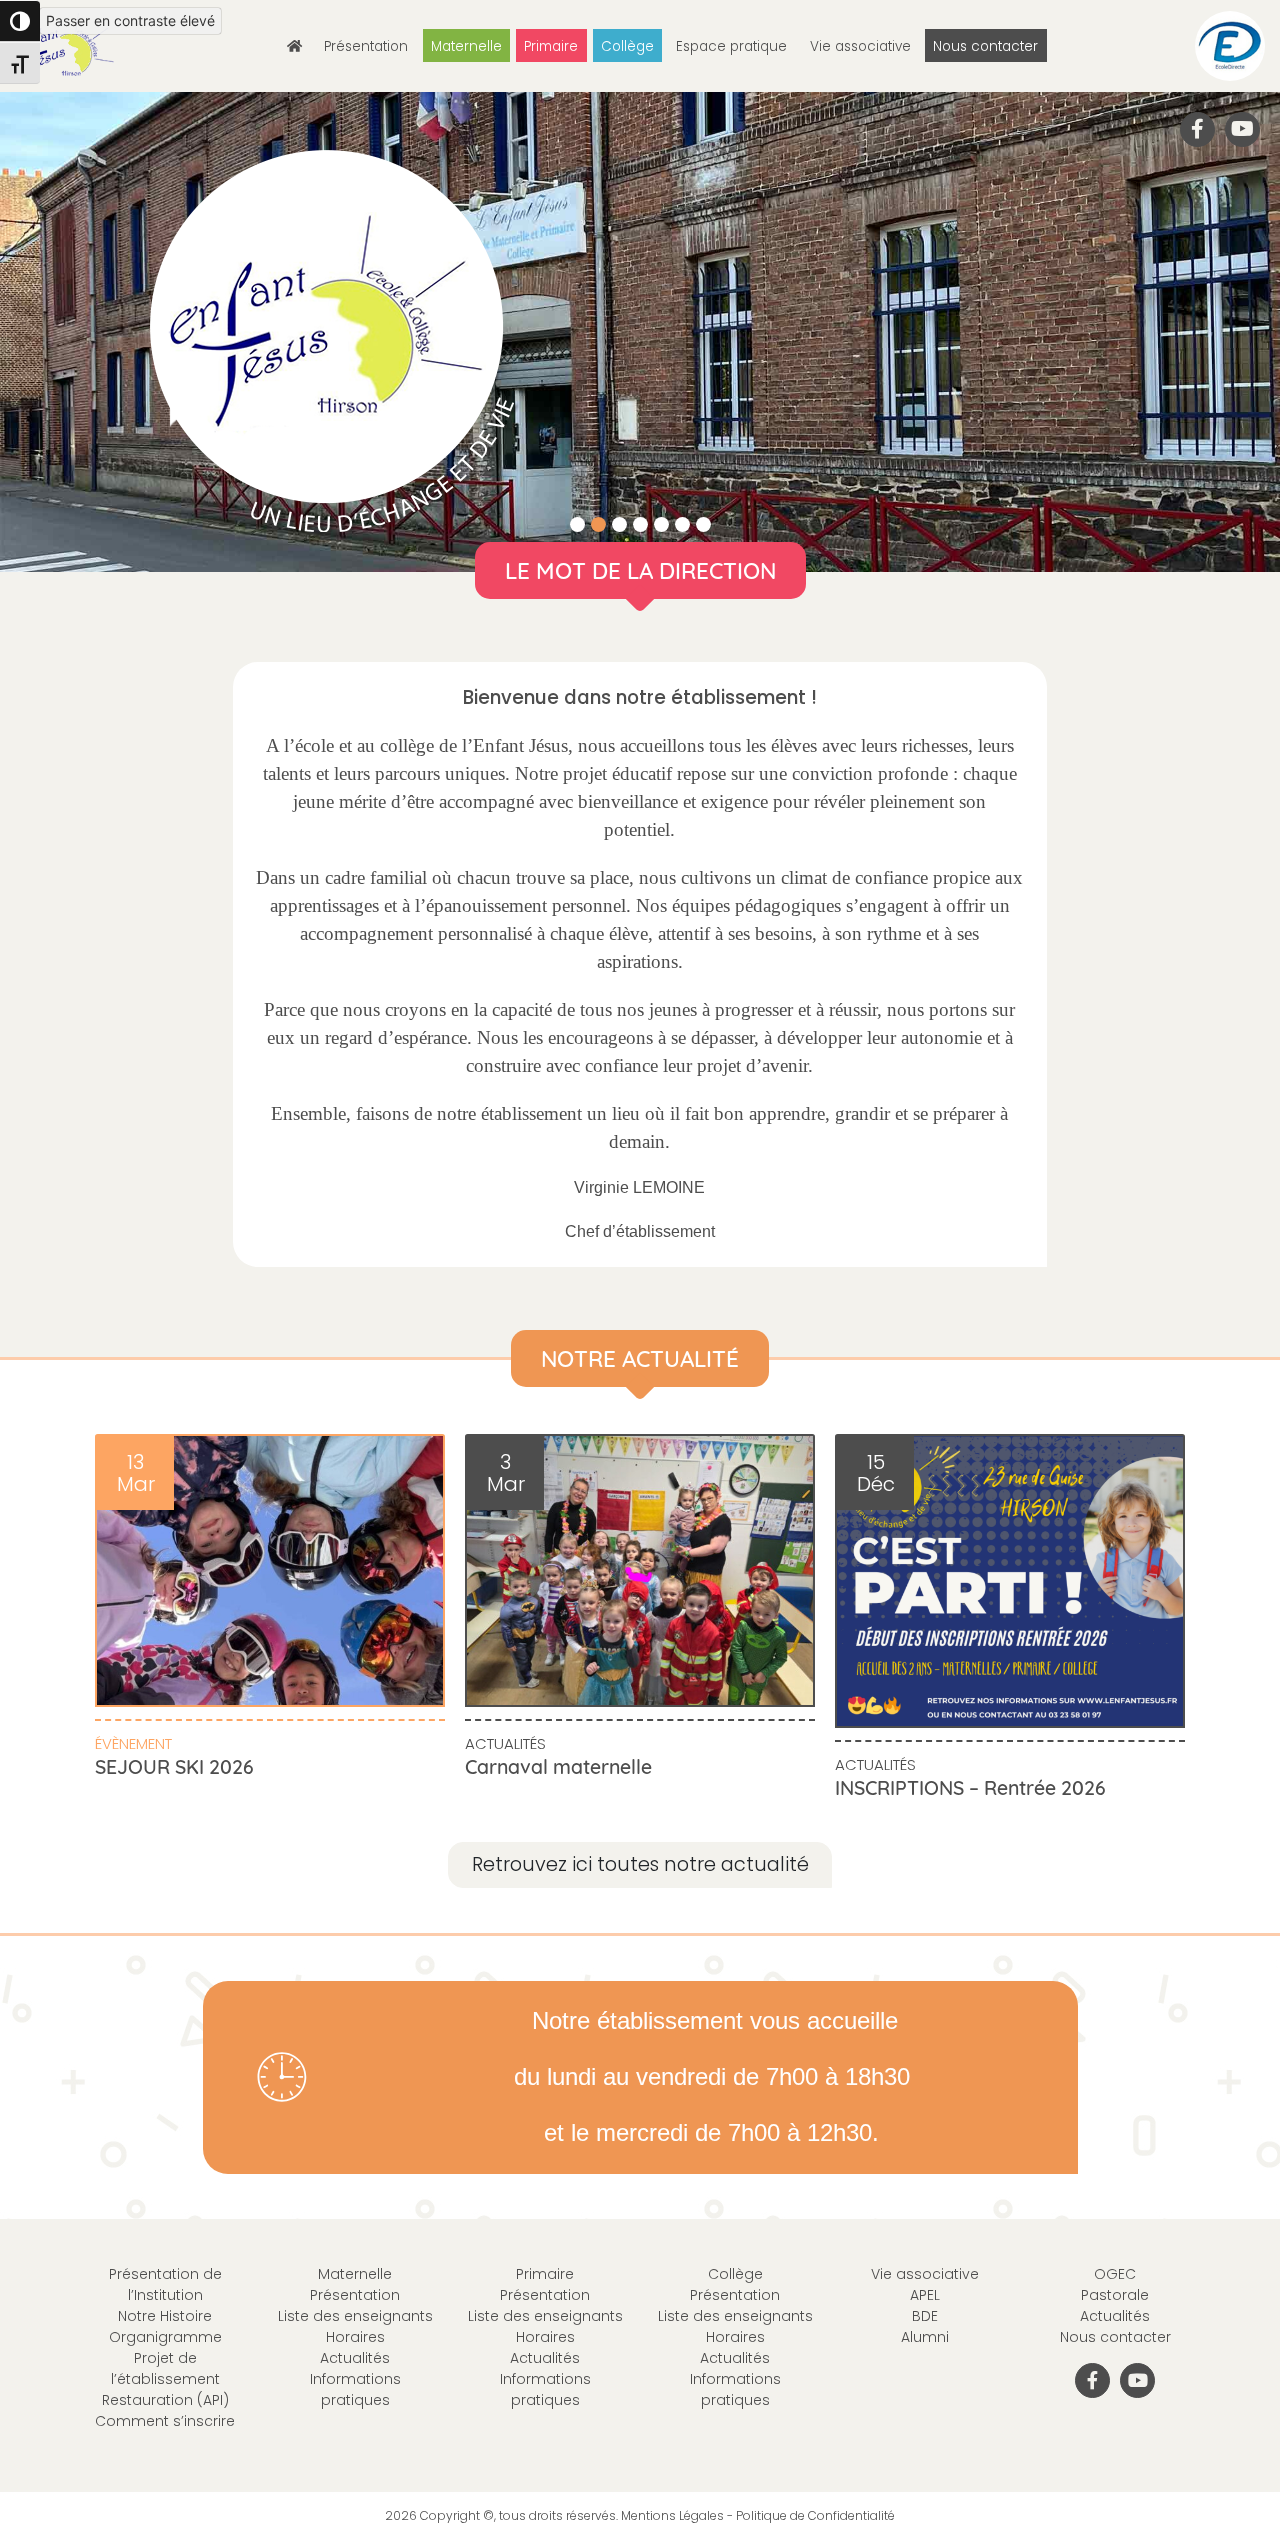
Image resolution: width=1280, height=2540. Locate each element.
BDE (925, 2316)
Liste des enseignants (355, 2316)
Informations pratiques (355, 2389)
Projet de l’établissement (165, 2368)
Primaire (551, 46)
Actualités (505, 1743)
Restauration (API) (165, 2400)
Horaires (355, 2337)
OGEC (1115, 2274)
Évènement (133, 1743)
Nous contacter (985, 46)
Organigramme (165, 2337)
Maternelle (466, 46)
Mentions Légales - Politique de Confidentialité (758, 2515)
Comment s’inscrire (165, 2421)
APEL (925, 2295)
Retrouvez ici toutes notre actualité (640, 1864)
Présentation (366, 46)
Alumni (925, 2337)
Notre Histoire (165, 2316)
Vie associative (860, 46)
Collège (627, 46)
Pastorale (1115, 2295)
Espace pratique (731, 46)
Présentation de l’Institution (165, 2284)
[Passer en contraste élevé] (20, 21)
